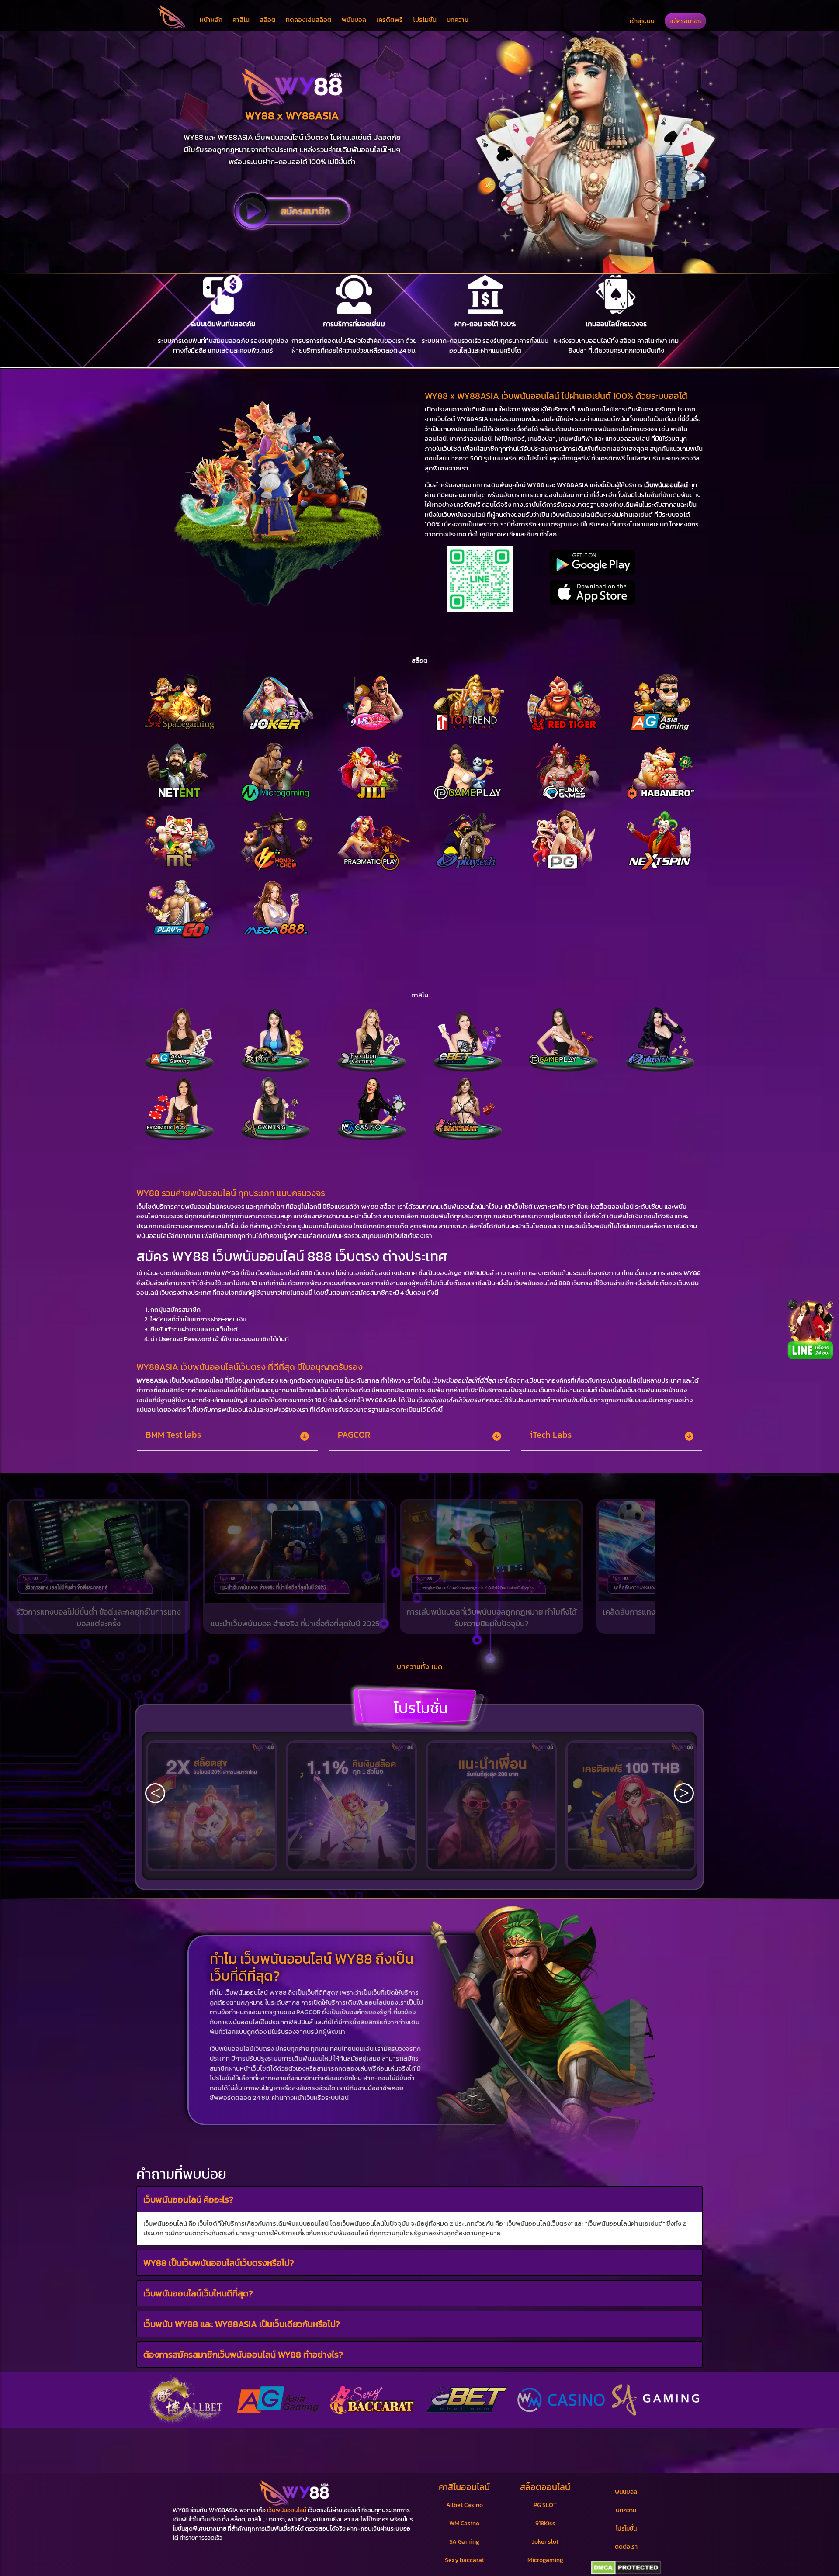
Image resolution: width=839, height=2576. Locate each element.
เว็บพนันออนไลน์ (287, 2510)
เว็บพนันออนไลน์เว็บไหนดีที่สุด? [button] (198, 2293)
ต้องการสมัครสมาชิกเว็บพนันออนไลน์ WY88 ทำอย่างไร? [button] (243, 2354)
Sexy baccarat (465, 2560)
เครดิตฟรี (390, 19)
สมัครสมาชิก (685, 21)
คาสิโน (241, 19)
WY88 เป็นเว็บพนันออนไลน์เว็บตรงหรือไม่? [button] (219, 2262)
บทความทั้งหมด (419, 1667)
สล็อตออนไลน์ (545, 2487)
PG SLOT (545, 2505)
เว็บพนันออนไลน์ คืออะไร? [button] (188, 2199)
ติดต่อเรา (626, 2547)
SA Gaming (464, 2542)
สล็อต (268, 19)
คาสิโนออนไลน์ (464, 2487)
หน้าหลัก (211, 19)
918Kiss (545, 2523)
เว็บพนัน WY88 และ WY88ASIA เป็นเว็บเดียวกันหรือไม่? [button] (242, 2324)
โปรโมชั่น (425, 19)
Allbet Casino (465, 2505)
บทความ (458, 19)
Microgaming (545, 2560)
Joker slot (545, 2542)
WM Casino (464, 2523)
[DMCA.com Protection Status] (626, 2568)
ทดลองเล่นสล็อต (309, 19)
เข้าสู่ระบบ (642, 21)
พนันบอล (354, 19)
